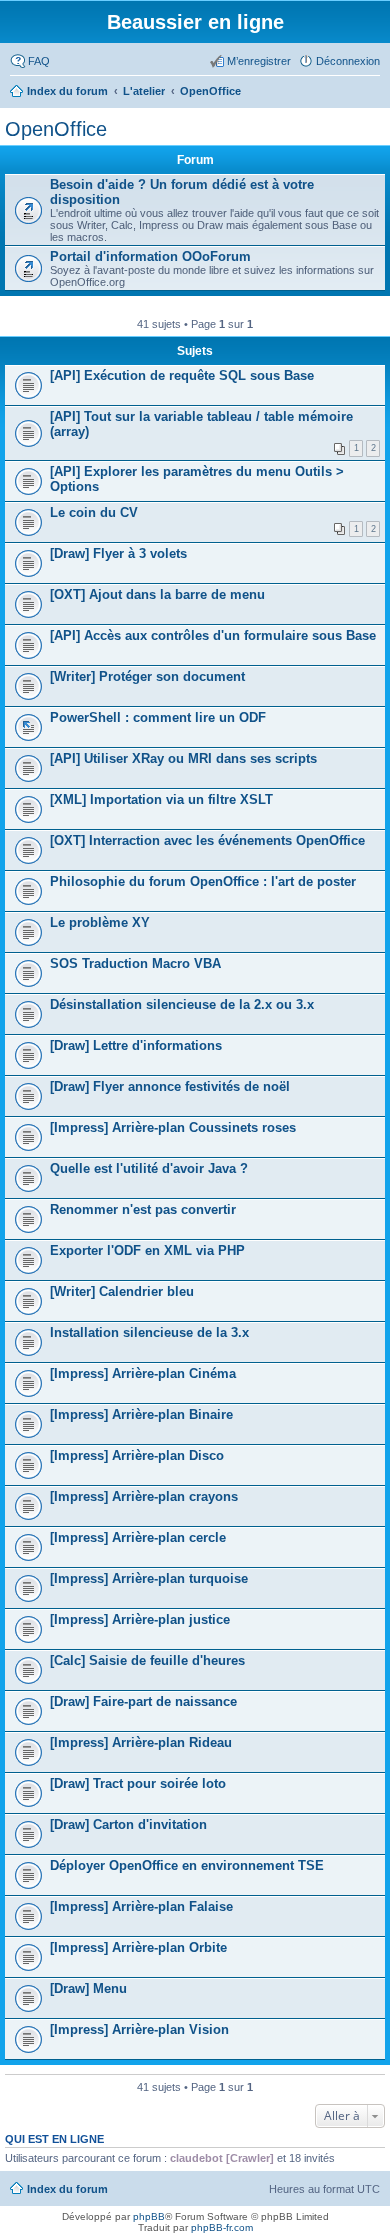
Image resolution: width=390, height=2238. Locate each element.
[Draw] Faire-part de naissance (143, 1701)
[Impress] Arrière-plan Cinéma (143, 1373)
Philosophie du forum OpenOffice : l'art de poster (203, 881)
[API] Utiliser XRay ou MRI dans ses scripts (183, 758)
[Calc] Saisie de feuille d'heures (147, 1660)
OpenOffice (56, 129)
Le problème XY (100, 922)
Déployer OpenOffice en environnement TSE (187, 1865)
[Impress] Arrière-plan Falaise (141, 1906)
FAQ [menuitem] (39, 61)
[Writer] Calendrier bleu (122, 1291)
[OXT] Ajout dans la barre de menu (157, 594)
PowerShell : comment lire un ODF (158, 717)
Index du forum (67, 2189)
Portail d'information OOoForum (150, 256)
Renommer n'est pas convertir (143, 1209)
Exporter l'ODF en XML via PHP (147, 1250)
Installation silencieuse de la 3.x (149, 1332)
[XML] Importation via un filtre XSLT (161, 799)
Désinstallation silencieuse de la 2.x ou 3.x (182, 1004)
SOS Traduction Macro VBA (135, 963)
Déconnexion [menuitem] (348, 61)
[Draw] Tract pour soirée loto (138, 1783)
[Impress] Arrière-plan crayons (144, 1496)
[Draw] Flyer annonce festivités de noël (170, 1086)
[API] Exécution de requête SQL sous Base (182, 375)
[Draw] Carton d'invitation (128, 1824)
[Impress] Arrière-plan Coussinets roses (173, 1127)
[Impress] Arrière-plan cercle (138, 1537)
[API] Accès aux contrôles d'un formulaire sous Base (213, 635)
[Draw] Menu (88, 1988)
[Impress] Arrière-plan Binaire (141, 1414)
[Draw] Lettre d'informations (136, 1045)
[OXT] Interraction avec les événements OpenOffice (207, 840)
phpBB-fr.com (222, 2227)
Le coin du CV (94, 512)
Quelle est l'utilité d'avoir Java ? (149, 1168)
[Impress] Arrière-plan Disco (137, 1455)
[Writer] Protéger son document (147, 676)
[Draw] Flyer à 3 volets (118, 553)
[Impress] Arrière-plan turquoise (149, 1578)
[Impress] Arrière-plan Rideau (141, 1742)
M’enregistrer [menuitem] (259, 61)
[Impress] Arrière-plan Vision (139, 2029)
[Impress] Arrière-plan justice (140, 1619)
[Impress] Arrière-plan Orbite (138, 1947)
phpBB (149, 2216)
